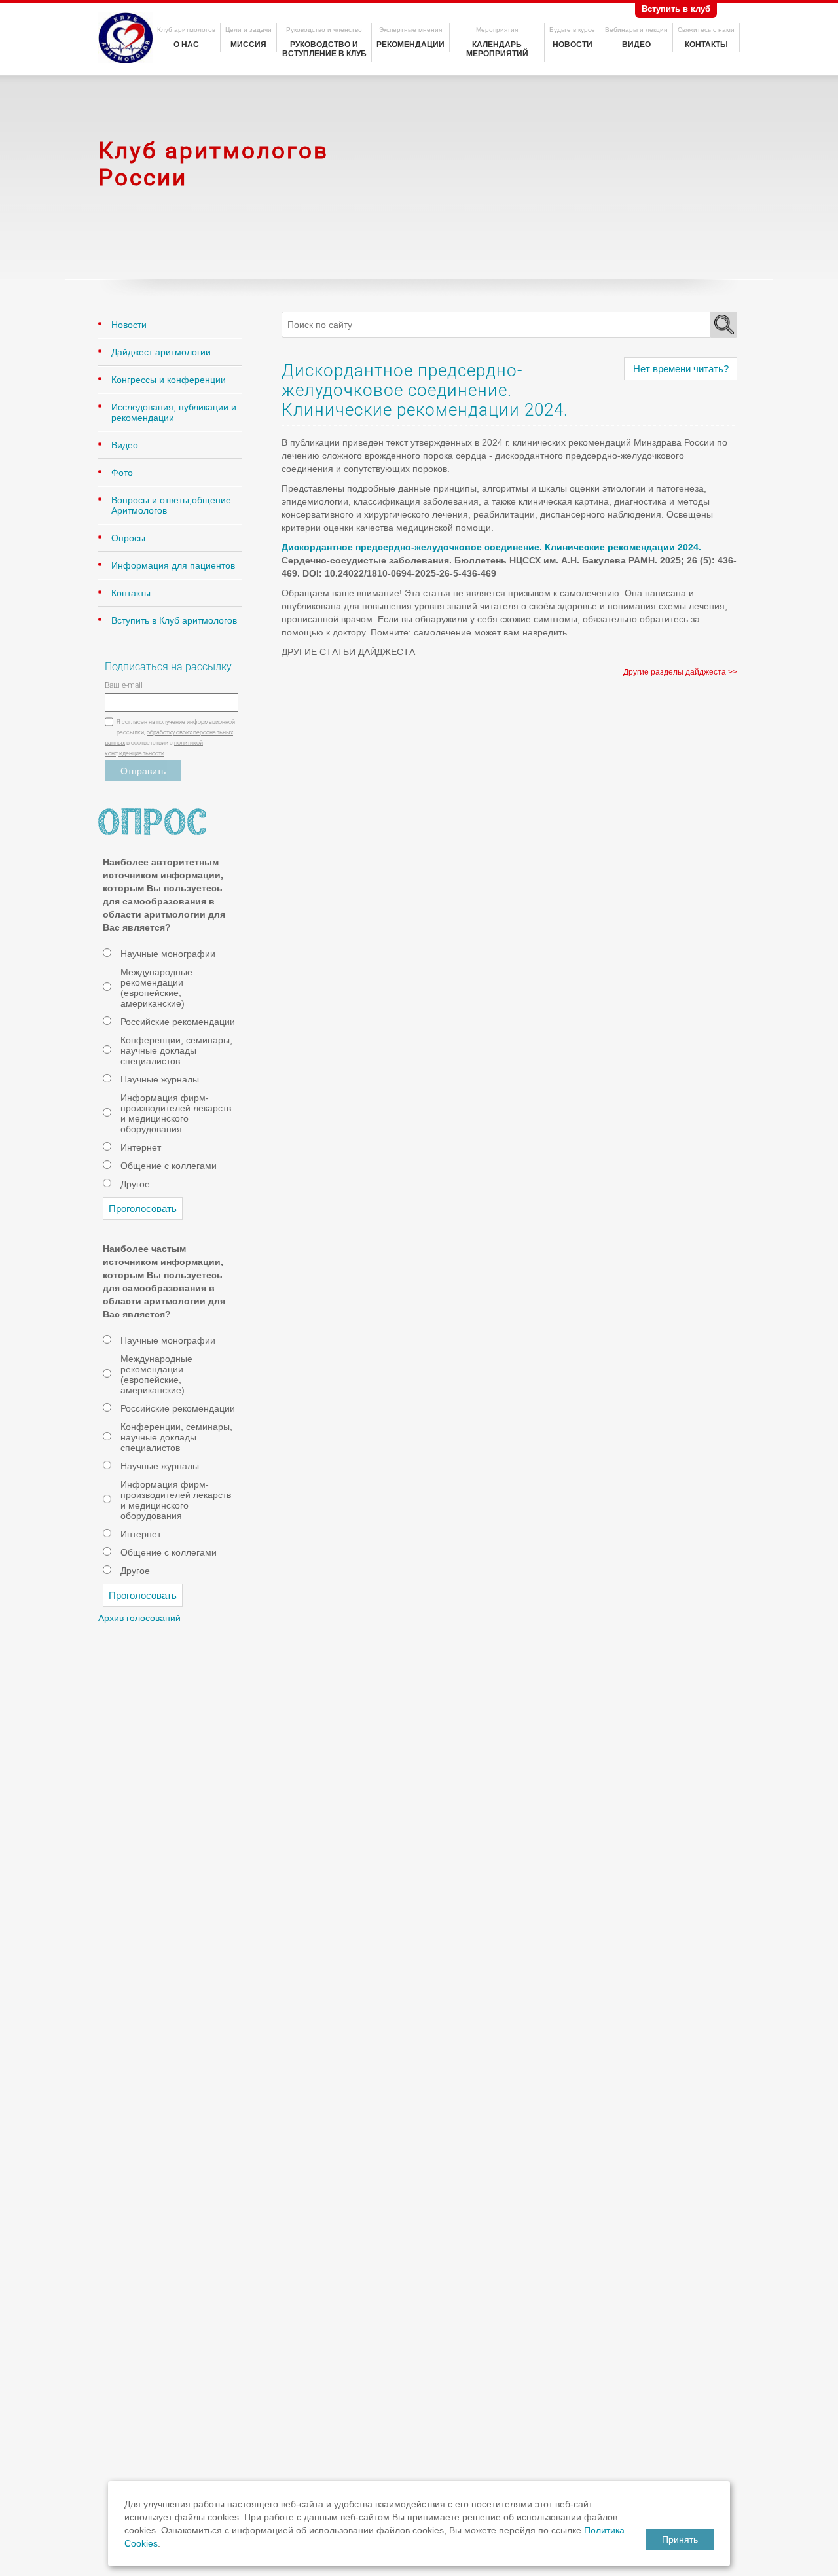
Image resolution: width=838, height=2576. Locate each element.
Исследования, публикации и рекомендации (174, 412)
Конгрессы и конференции (169, 380)
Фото (122, 473)
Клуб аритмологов (186, 30)
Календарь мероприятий (497, 49)
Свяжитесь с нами (706, 30)
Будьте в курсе (572, 30)
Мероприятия (497, 30)
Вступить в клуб (676, 9)
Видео (636, 45)
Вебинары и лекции (636, 30)
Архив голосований (139, 1618)
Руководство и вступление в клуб (324, 49)
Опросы (128, 538)
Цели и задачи (248, 30)
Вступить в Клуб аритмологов (174, 620)
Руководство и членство (324, 30)
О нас (186, 45)
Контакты (706, 45)
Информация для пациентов (173, 565)
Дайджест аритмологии (161, 352)
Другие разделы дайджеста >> (680, 672)
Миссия (248, 45)
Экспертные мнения (410, 30)
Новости (573, 45)
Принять (680, 2539)
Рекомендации (410, 45)
